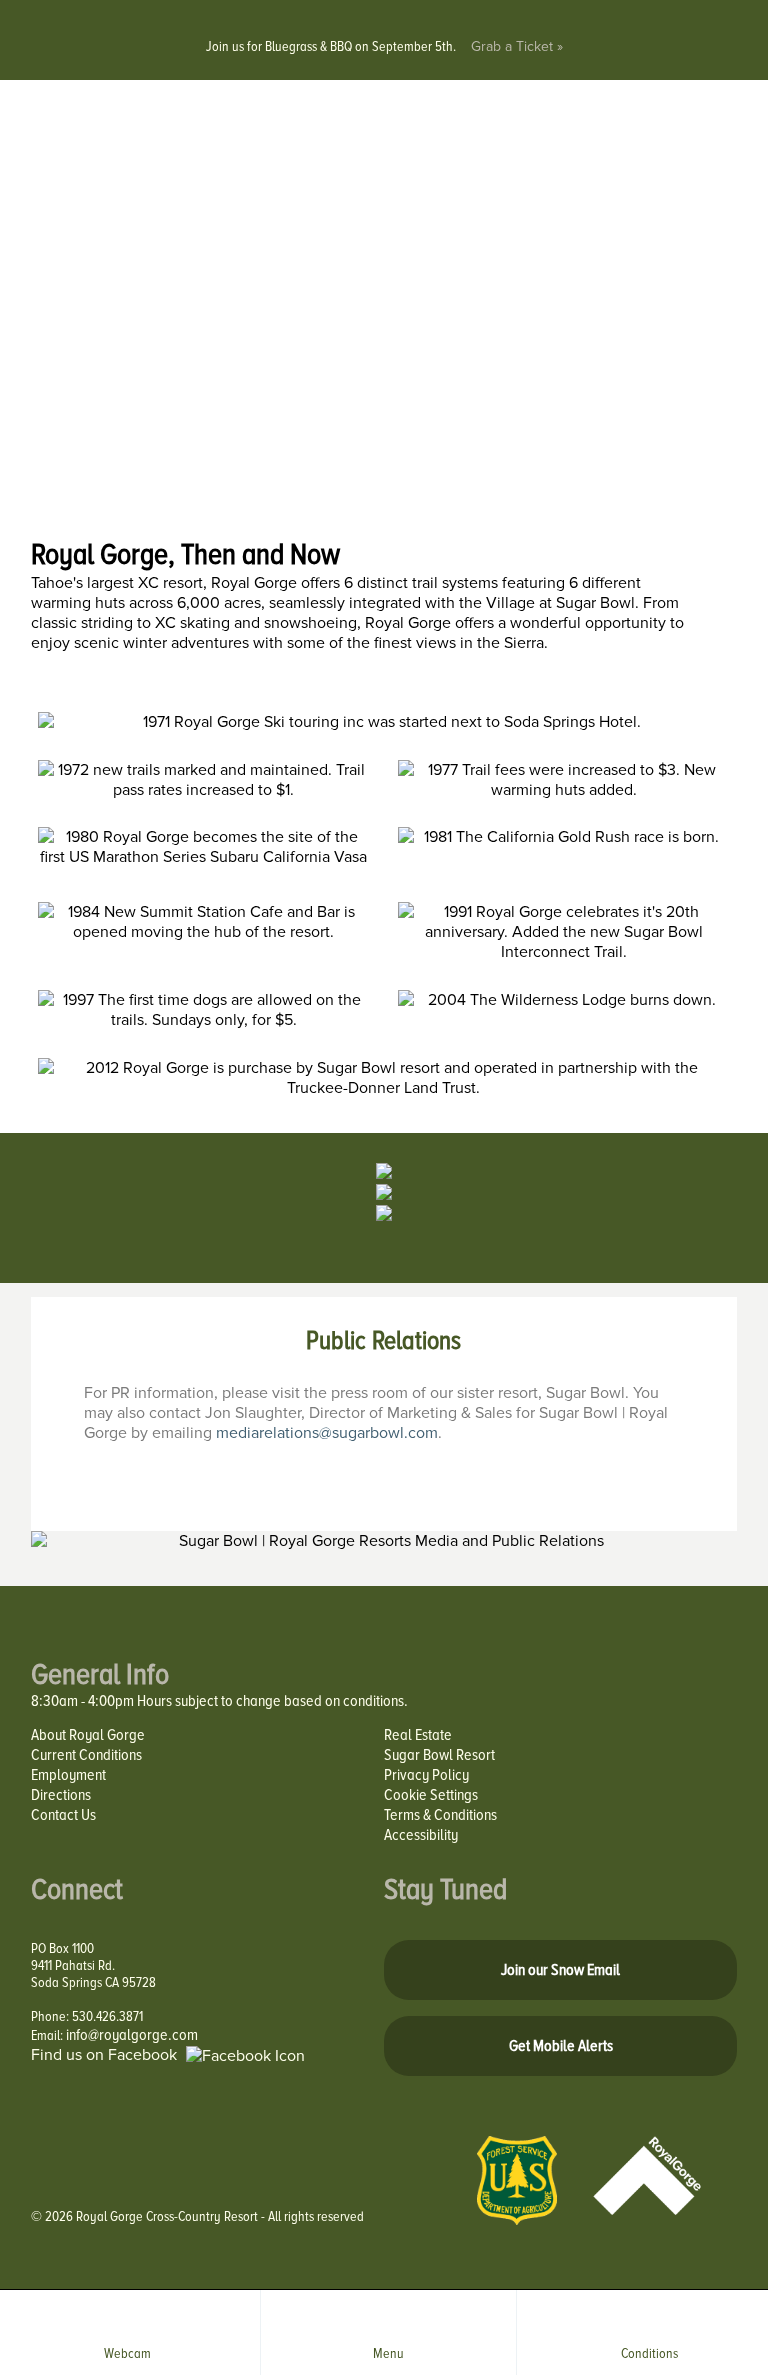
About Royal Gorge (88, 1735)
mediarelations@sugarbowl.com (327, 1433)
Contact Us (63, 1815)
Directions (61, 1795)
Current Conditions (86, 1755)
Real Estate (418, 1735)
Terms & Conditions (440, 1815)
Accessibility (421, 1835)
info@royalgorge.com (132, 2035)
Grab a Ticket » (517, 46)
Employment (68, 1775)
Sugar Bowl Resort (439, 1755)
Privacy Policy (426, 1775)
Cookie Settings (431, 1795)
